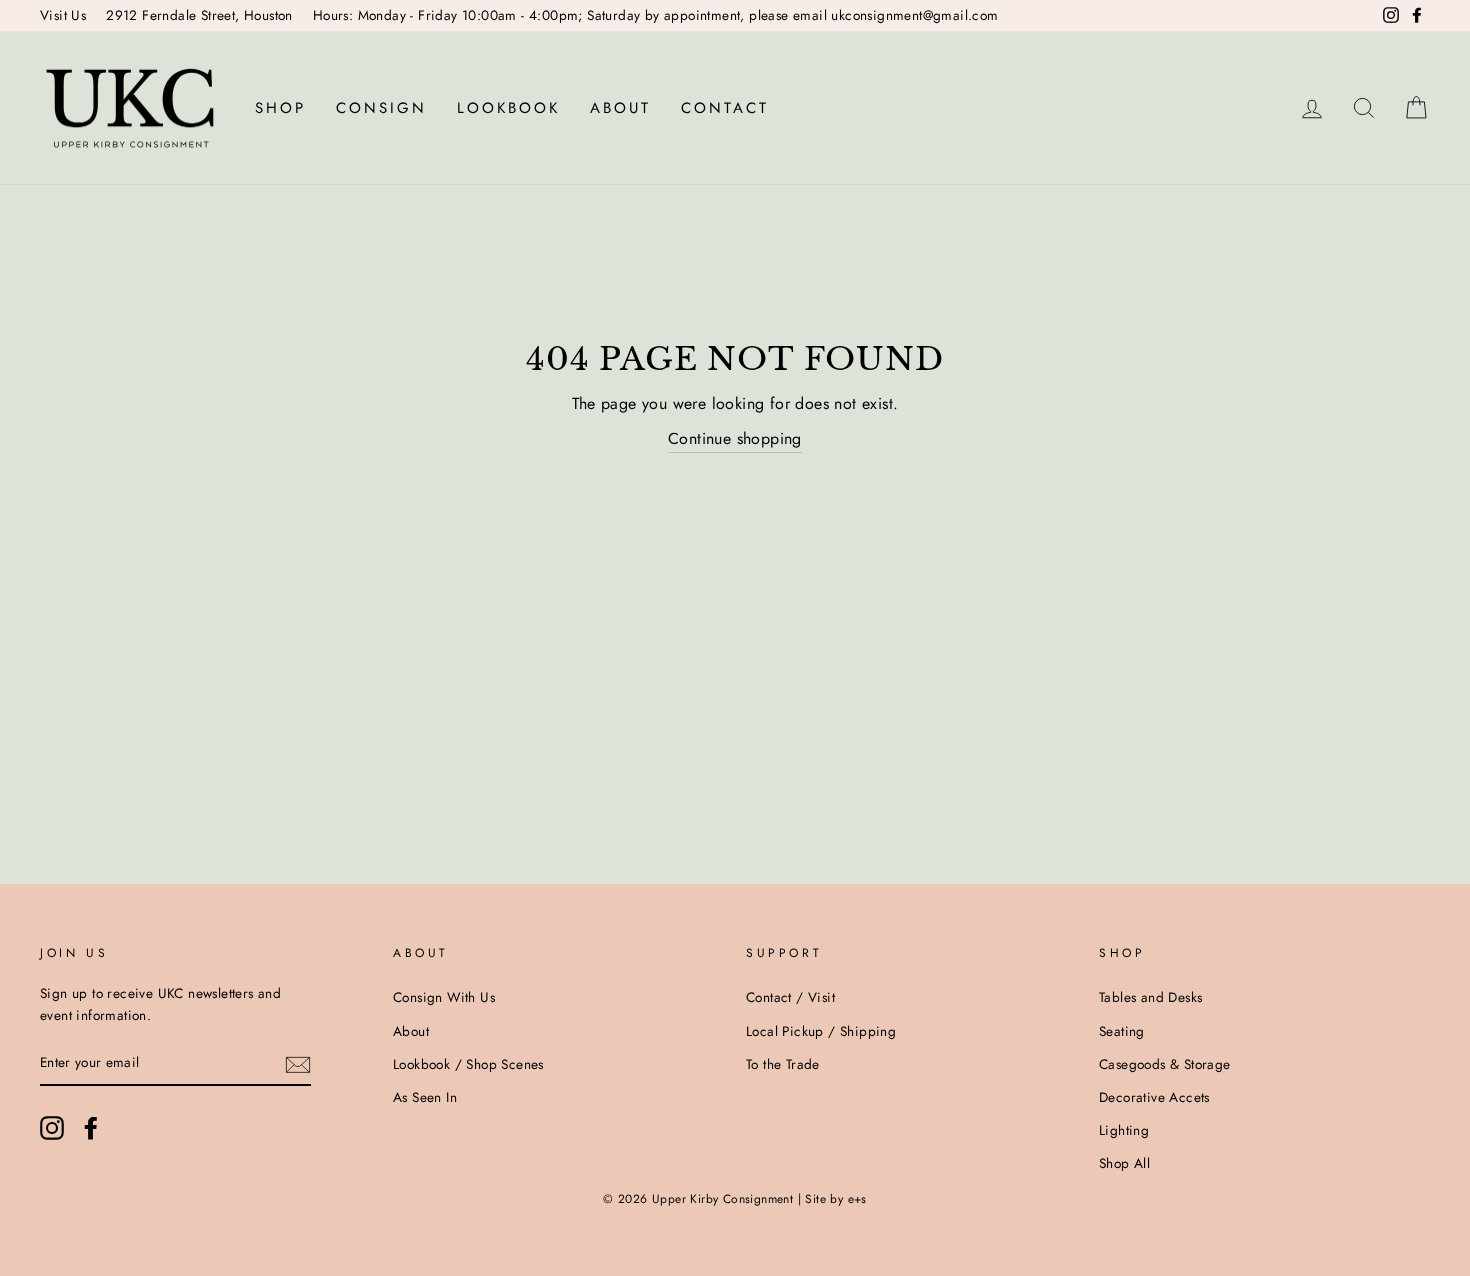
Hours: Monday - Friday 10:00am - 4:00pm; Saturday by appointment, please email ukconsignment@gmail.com (656, 15)
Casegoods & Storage (1165, 1064)
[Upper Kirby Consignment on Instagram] (52, 1128)
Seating (1122, 1031)
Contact (725, 108)
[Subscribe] (298, 1064)
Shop (280, 108)
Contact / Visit (790, 997)
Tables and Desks (1150, 997)
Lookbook (508, 108)
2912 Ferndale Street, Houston (199, 15)
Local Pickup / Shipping (821, 1031)
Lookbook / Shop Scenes (468, 1064)
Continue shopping (735, 438)
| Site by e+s (832, 1199)
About (620, 108)
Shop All (1124, 1163)
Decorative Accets (1154, 1097)
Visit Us (63, 15)
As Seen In (425, 1097)
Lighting (1124, 1130)
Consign (381, 108)
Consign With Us (444, 997)
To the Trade (783, 1064)
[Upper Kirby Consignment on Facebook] (91, 1128)
